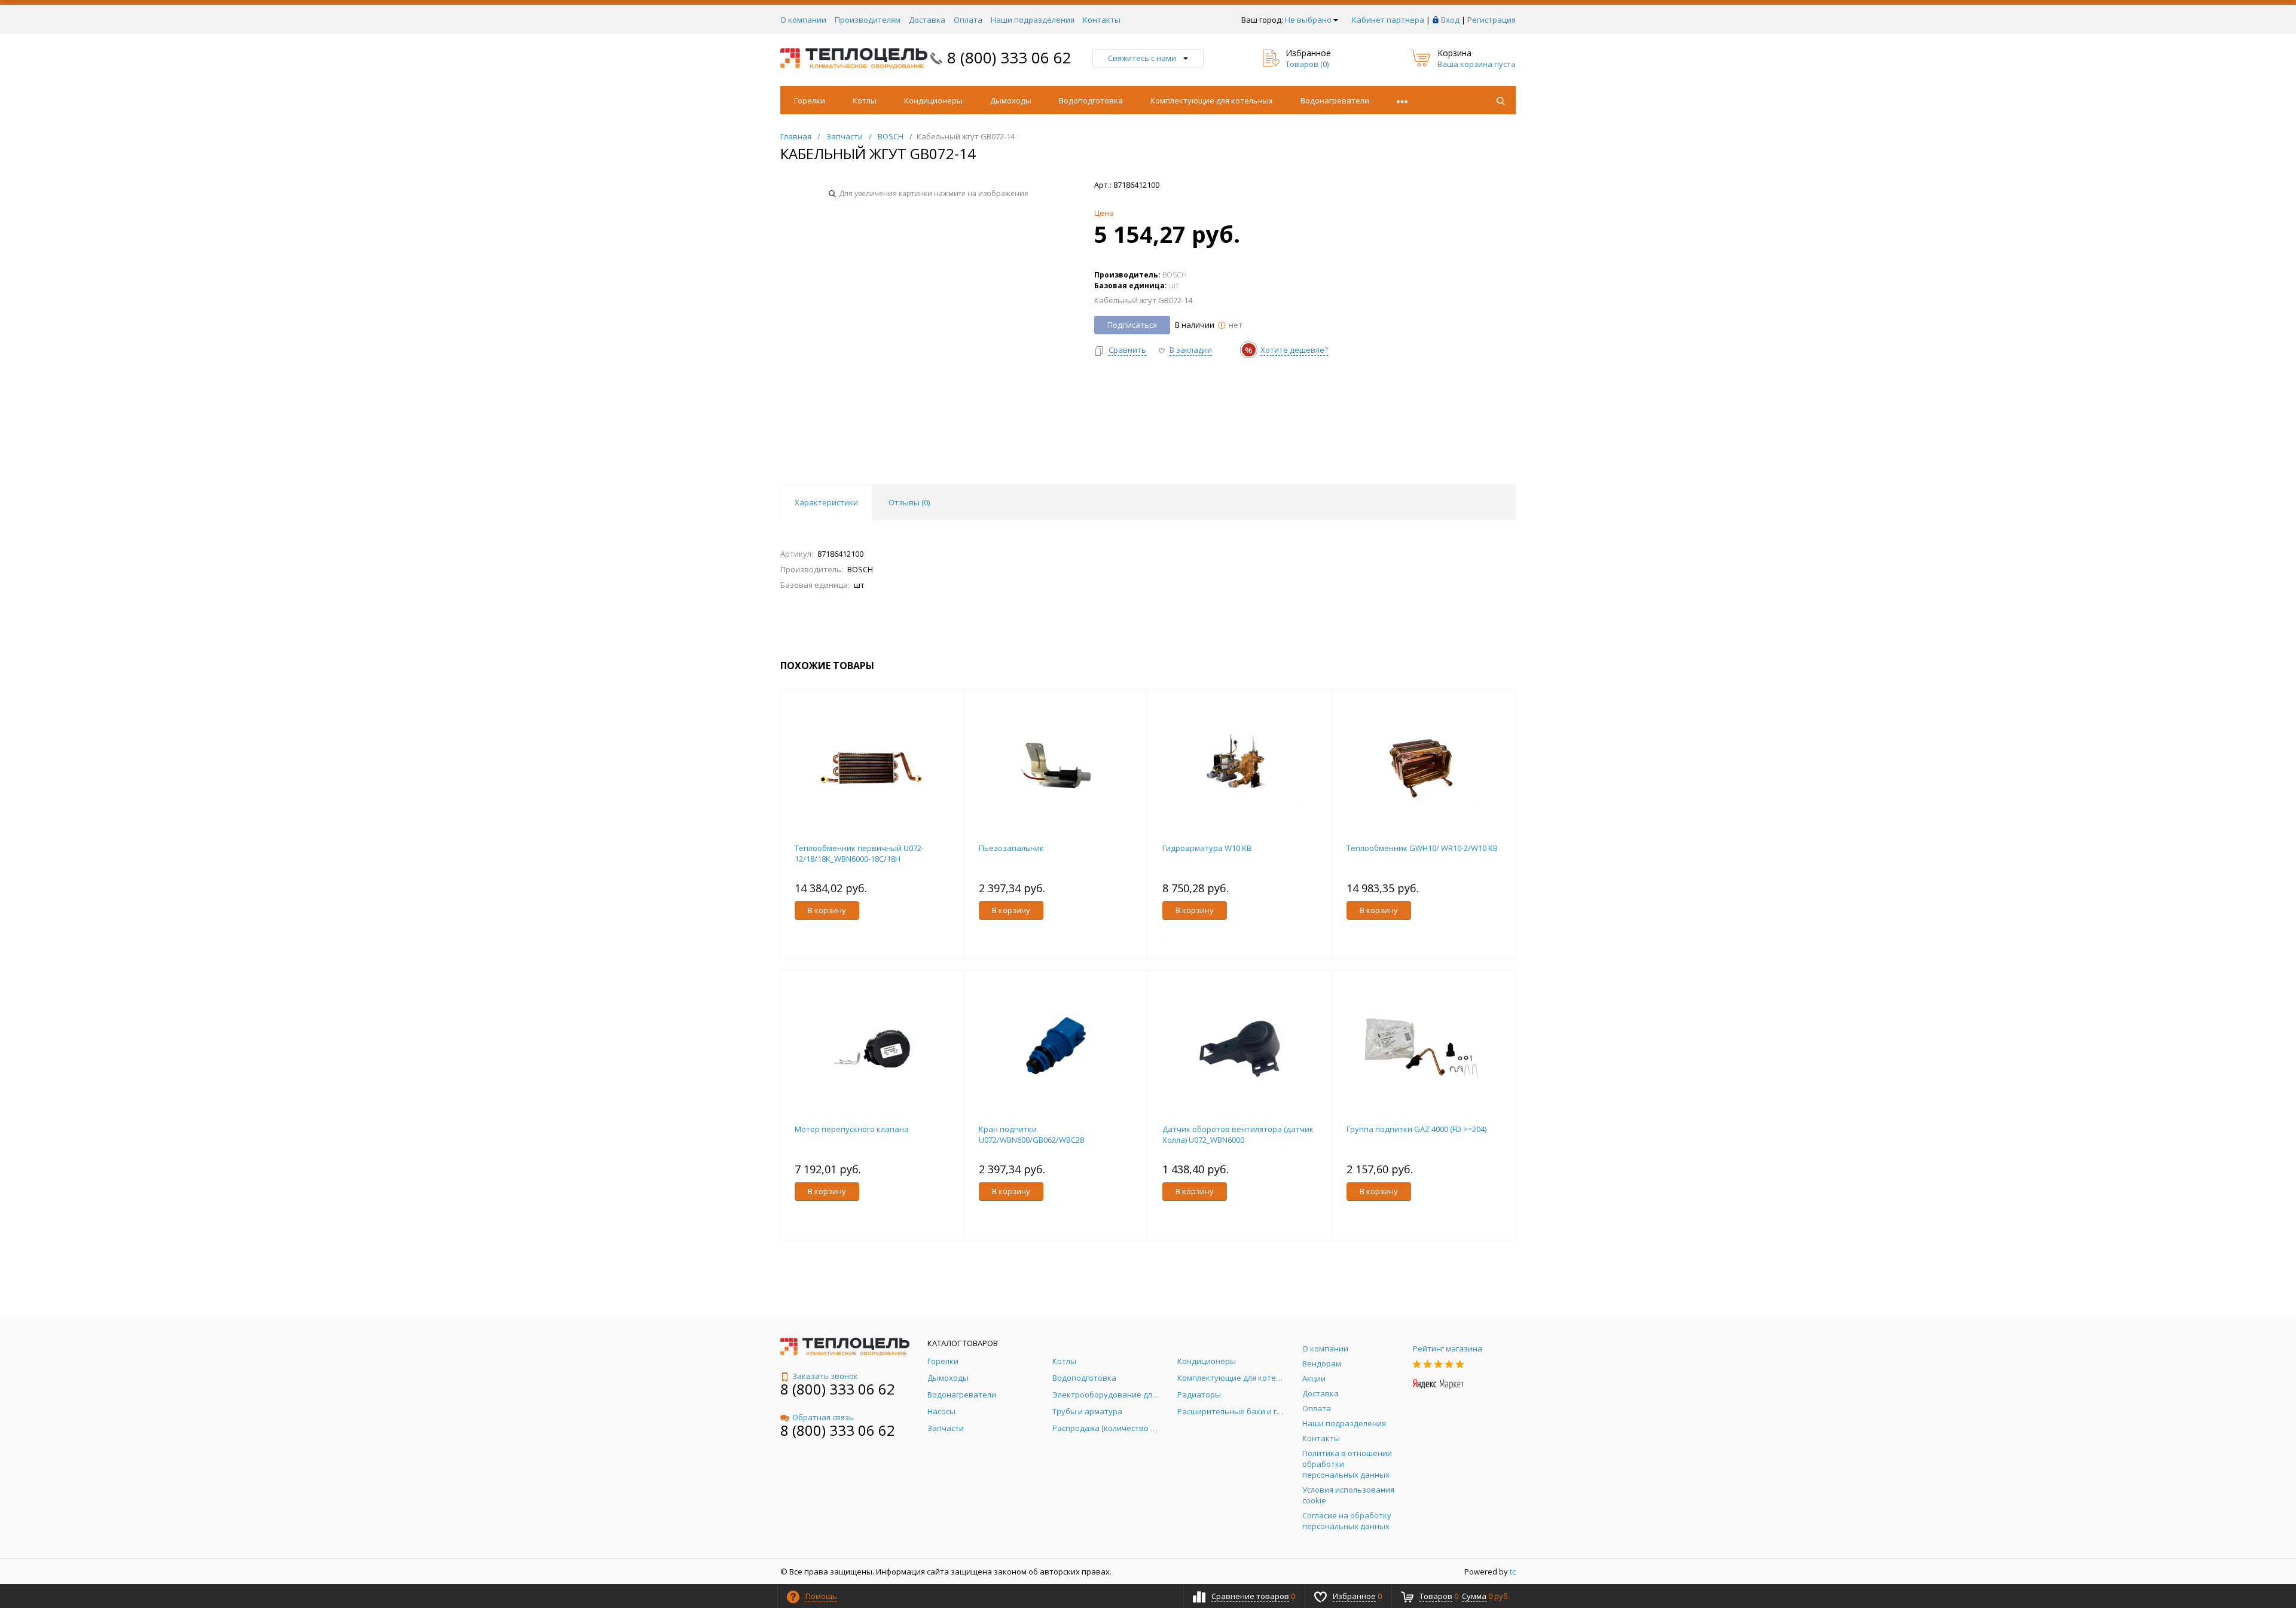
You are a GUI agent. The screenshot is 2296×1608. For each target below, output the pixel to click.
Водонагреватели (1335, 100)
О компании (803, 20)
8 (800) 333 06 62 (1009, 57)
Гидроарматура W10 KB (1207, 848)
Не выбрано (1308, 20)
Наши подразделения (1033, 20)
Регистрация (1492, 20)
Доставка (927, 20)
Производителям (868, 20)
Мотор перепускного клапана (852, 1129)
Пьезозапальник (1011, 848)
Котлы (865, 100)
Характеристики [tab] (826, 502)
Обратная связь (823, 1417)
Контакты (1102, 20)
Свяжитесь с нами (1142, 58)
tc (1513, 1572)
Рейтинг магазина (1448, 1348)
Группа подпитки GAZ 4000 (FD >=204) (1416, 1129)
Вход (1450, 20)
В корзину (827, 910)
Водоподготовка (1091, 100)
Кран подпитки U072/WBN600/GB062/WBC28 (1031, 1134)
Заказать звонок (825, 1376)
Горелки (810, 100)
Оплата (968, 20)
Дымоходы (1011, 100)
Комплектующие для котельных (1212, 100)
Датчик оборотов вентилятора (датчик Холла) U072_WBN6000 (1238, 1134)
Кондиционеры (933, 100)
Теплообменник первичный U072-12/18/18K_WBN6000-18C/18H (859, 853)
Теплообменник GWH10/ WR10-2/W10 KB (1422, 848)
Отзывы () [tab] (909, 502)
